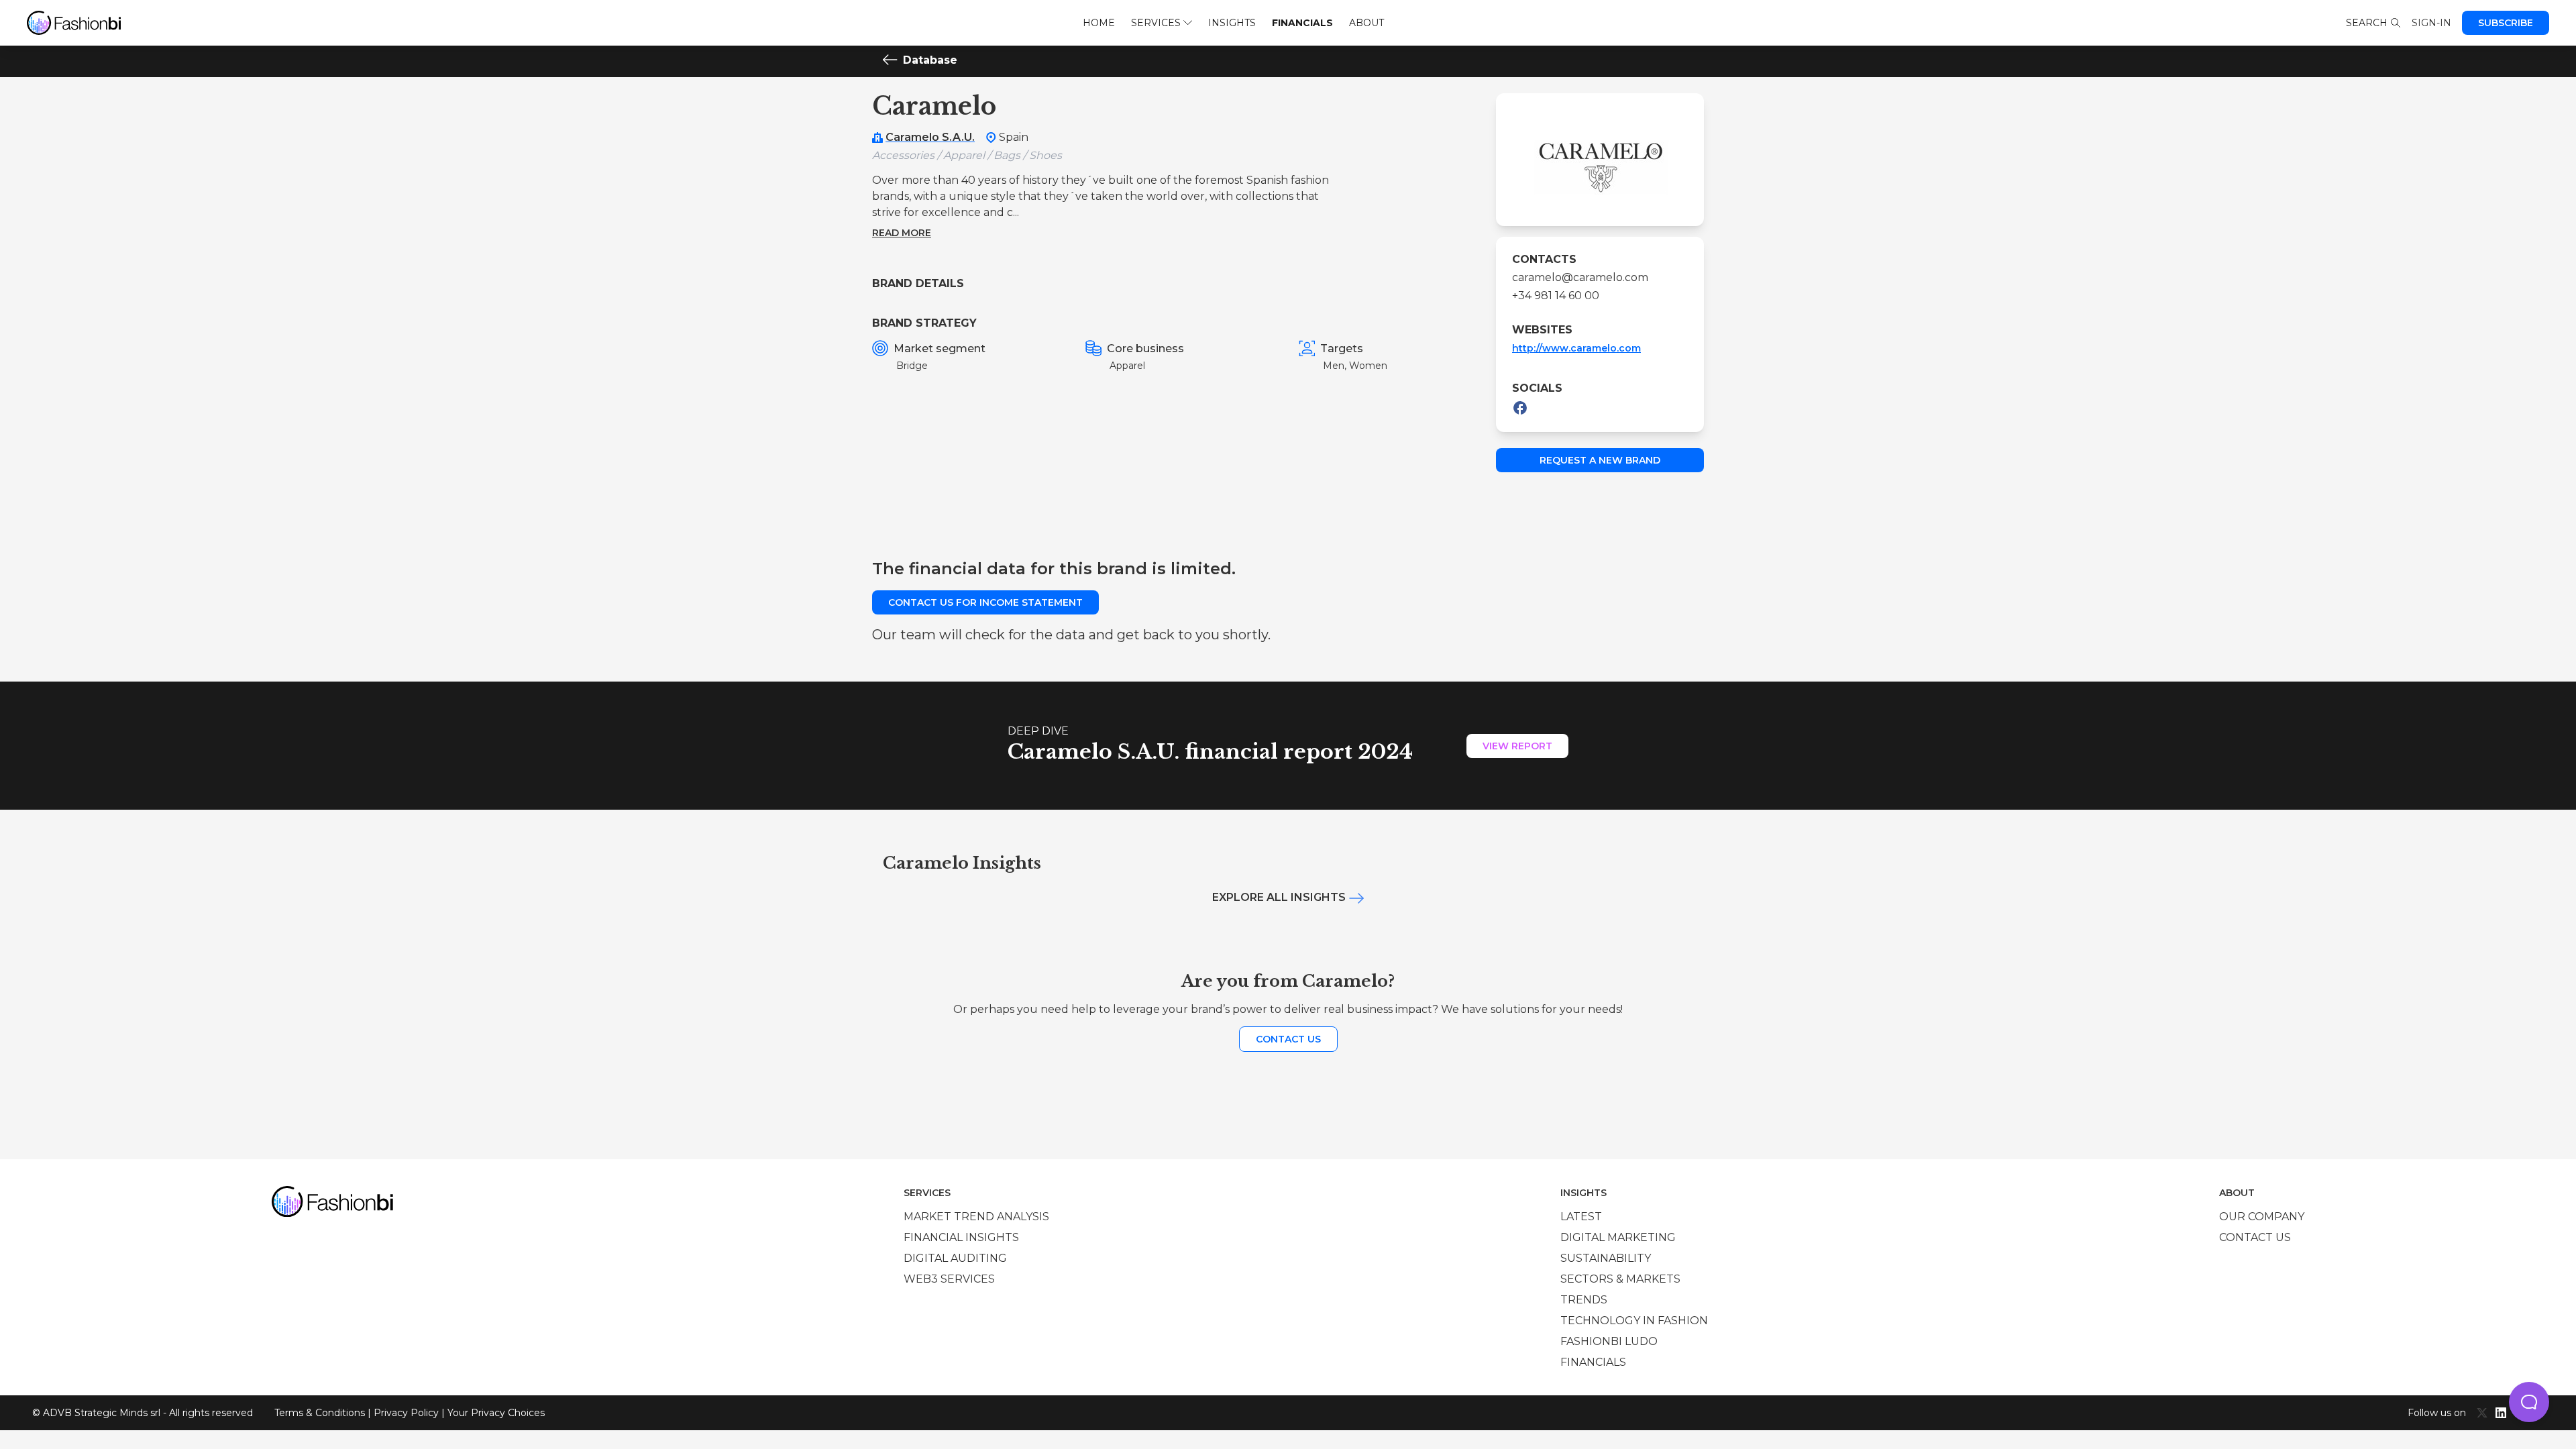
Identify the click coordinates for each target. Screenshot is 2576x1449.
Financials (1302, 23)
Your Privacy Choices (496, 1413)
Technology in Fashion (1634, 1321)
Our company (2262, 1217)
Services (1156, 23)
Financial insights (961, 1237)
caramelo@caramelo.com (1580, 277)
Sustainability (1606, 1258)
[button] (2529, 1402)
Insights (1232, 23)
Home (1099, 23)
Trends (1584, 1300)
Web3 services (949, 1279)
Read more (902, 233)
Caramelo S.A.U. (930, 137)
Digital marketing (1618, 1237)
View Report (1517, 746)
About (1366, 23)
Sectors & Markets (1620, 1279)
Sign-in (2431, 23)
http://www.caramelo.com (1576, 348)
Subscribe (2506, 23)
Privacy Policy (406, 1413)
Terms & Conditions (320, 1413)
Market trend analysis (976, 1217)
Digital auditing (955, 1258)
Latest (1581, 1217)
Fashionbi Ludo (1609, 1341)
